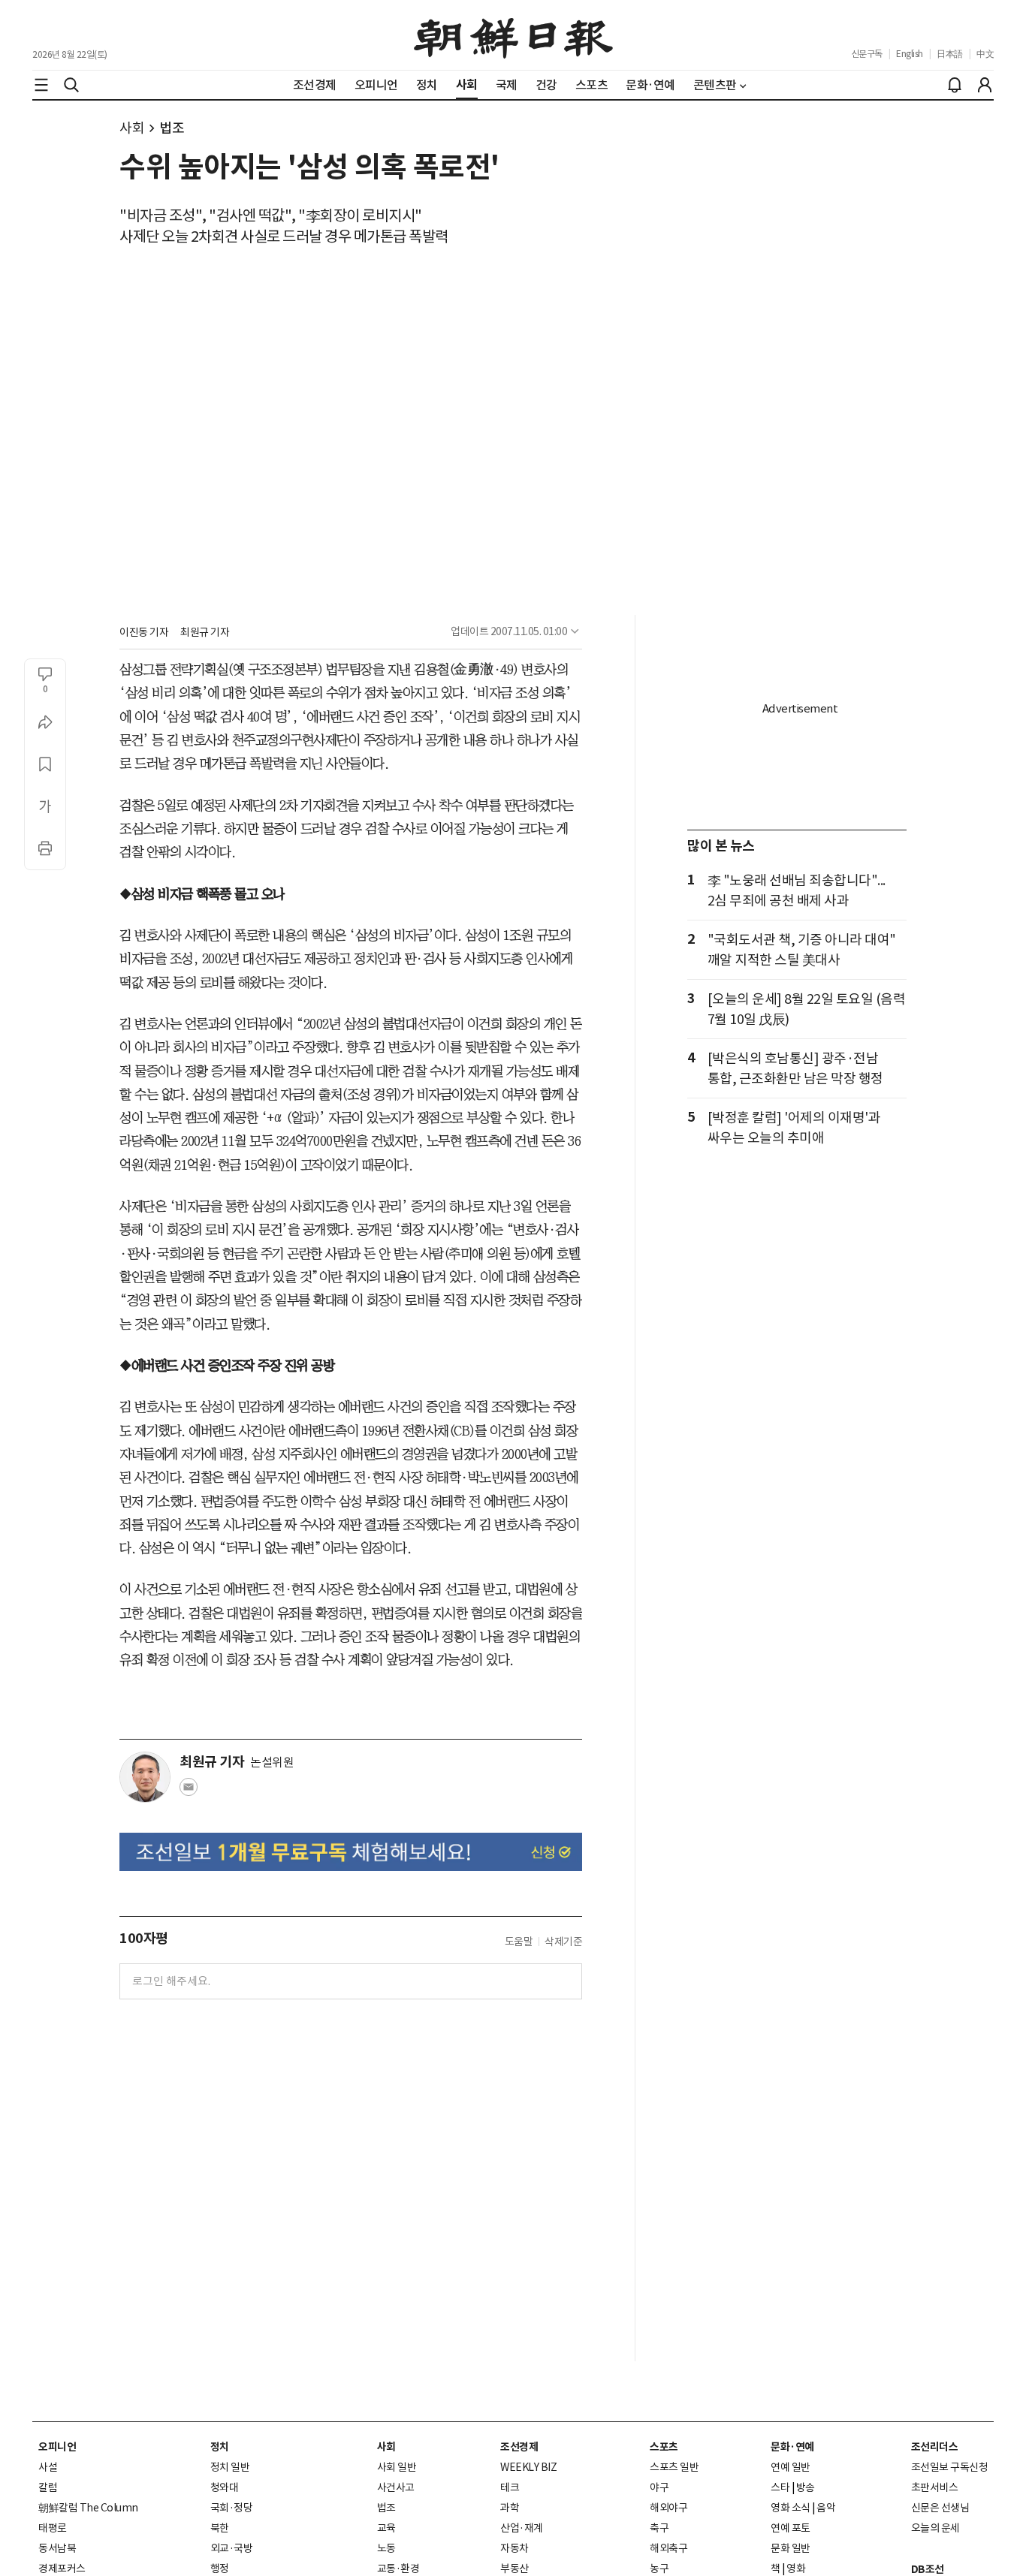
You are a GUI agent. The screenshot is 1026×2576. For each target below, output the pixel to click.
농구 (659, 2568)
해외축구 (668, 2548)
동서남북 (57, 2548)
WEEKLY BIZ (528, 2467)
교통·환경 (398, 2568)
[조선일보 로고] (513, 35)
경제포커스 (62, 2568)
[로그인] (985, 85)
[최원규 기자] (145, 1777)
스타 (780, 2487)
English (910, 54)
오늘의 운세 (935, 2528)
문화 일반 (791, 2548)
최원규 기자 (205, 632)
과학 (510, 2508)
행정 (220, 2568)
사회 (132, 128)
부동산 (515, 2568)
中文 (985, 54)
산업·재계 (522, 2528)
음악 (826, 2508)
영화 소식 (791, 2508)
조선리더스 (935, 2447)
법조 (172, 128)
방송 (806, 2487)
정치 (220, 2447)
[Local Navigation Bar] (41, 85)
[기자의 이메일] (189, 1791)
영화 (796, 2568)
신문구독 (867, 54)
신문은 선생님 (940, 2508)
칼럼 (48, 2487)
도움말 (519, 1942)
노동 (386, 2548)
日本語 (950, 54)
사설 (48, 2467)
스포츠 (664, 2447)
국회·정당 (232, 2508)
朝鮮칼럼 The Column (88, 2508)
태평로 (53, 2528)
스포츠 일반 (674, 2467)
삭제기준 (563, 1942)
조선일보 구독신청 (950, 2467)
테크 (510, 2487)
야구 (659, 2487)
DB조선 (928, 2569)
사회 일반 (397, 2467)
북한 (220, 2528)
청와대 (225, 2487)
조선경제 (519, 2447)
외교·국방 (232, 2548)
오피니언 (57, 2447)
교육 (386, 2528)
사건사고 (396, 2487)
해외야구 (668, 2508)
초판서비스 (935, 2487)
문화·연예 (792, 2447)
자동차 (515, 2548)
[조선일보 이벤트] (351, 1852)
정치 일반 (230, 2467)
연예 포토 (791, 2528)
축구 (659, 2528)
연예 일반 (791, 2467)
